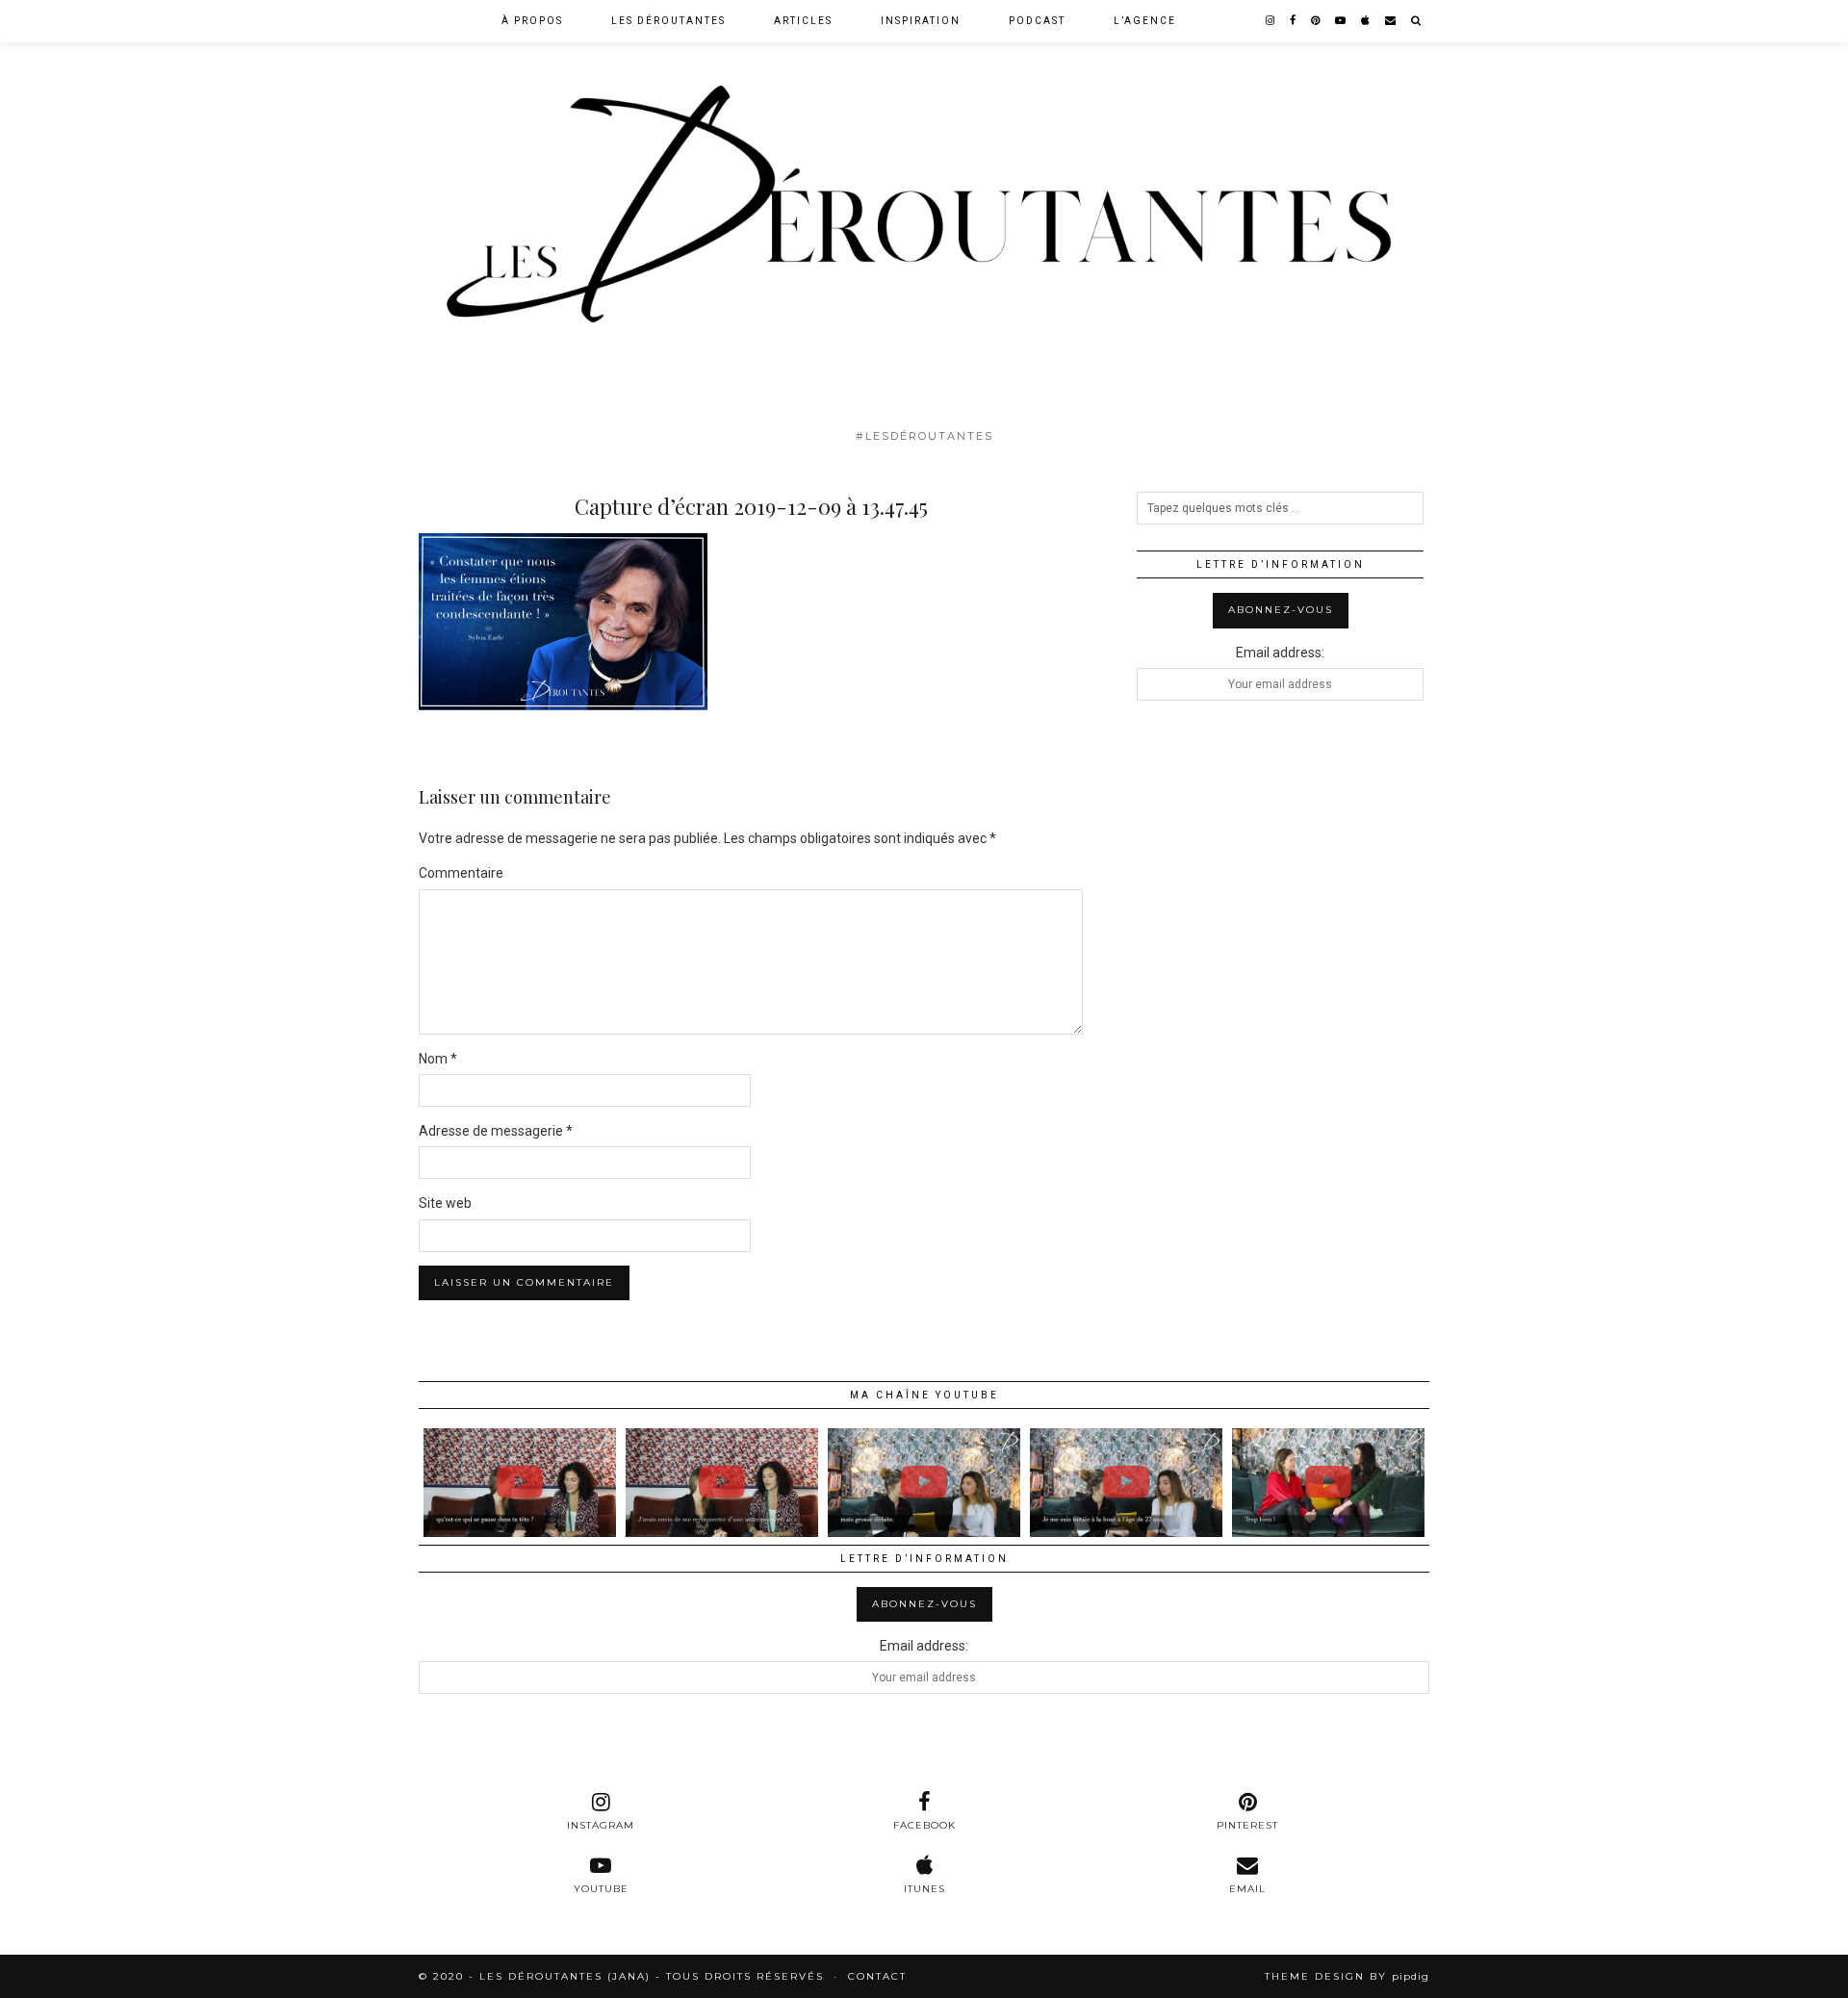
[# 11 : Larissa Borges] (520, 1482)
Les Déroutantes (668, 21)
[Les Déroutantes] (924, 209)
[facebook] (1294, 21)
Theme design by (1347, 1976)
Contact (877, 1976)
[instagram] (1271, 21)
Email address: (1280, 653)
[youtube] (1341, 21)
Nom (438, 1059)
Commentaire (461, 873)
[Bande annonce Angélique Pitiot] (1126, 1482)
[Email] (1391, 21)
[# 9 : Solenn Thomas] (1328, 1482)
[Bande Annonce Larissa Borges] (722, 1482)
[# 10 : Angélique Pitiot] (924, 1482)
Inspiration (921, 21)
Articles (803, 21)
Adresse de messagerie (496, 1131)
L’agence (1145, 21)
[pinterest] (1316, 21)
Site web (445, 1203)
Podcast (1037, 21)
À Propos (532, 21)
